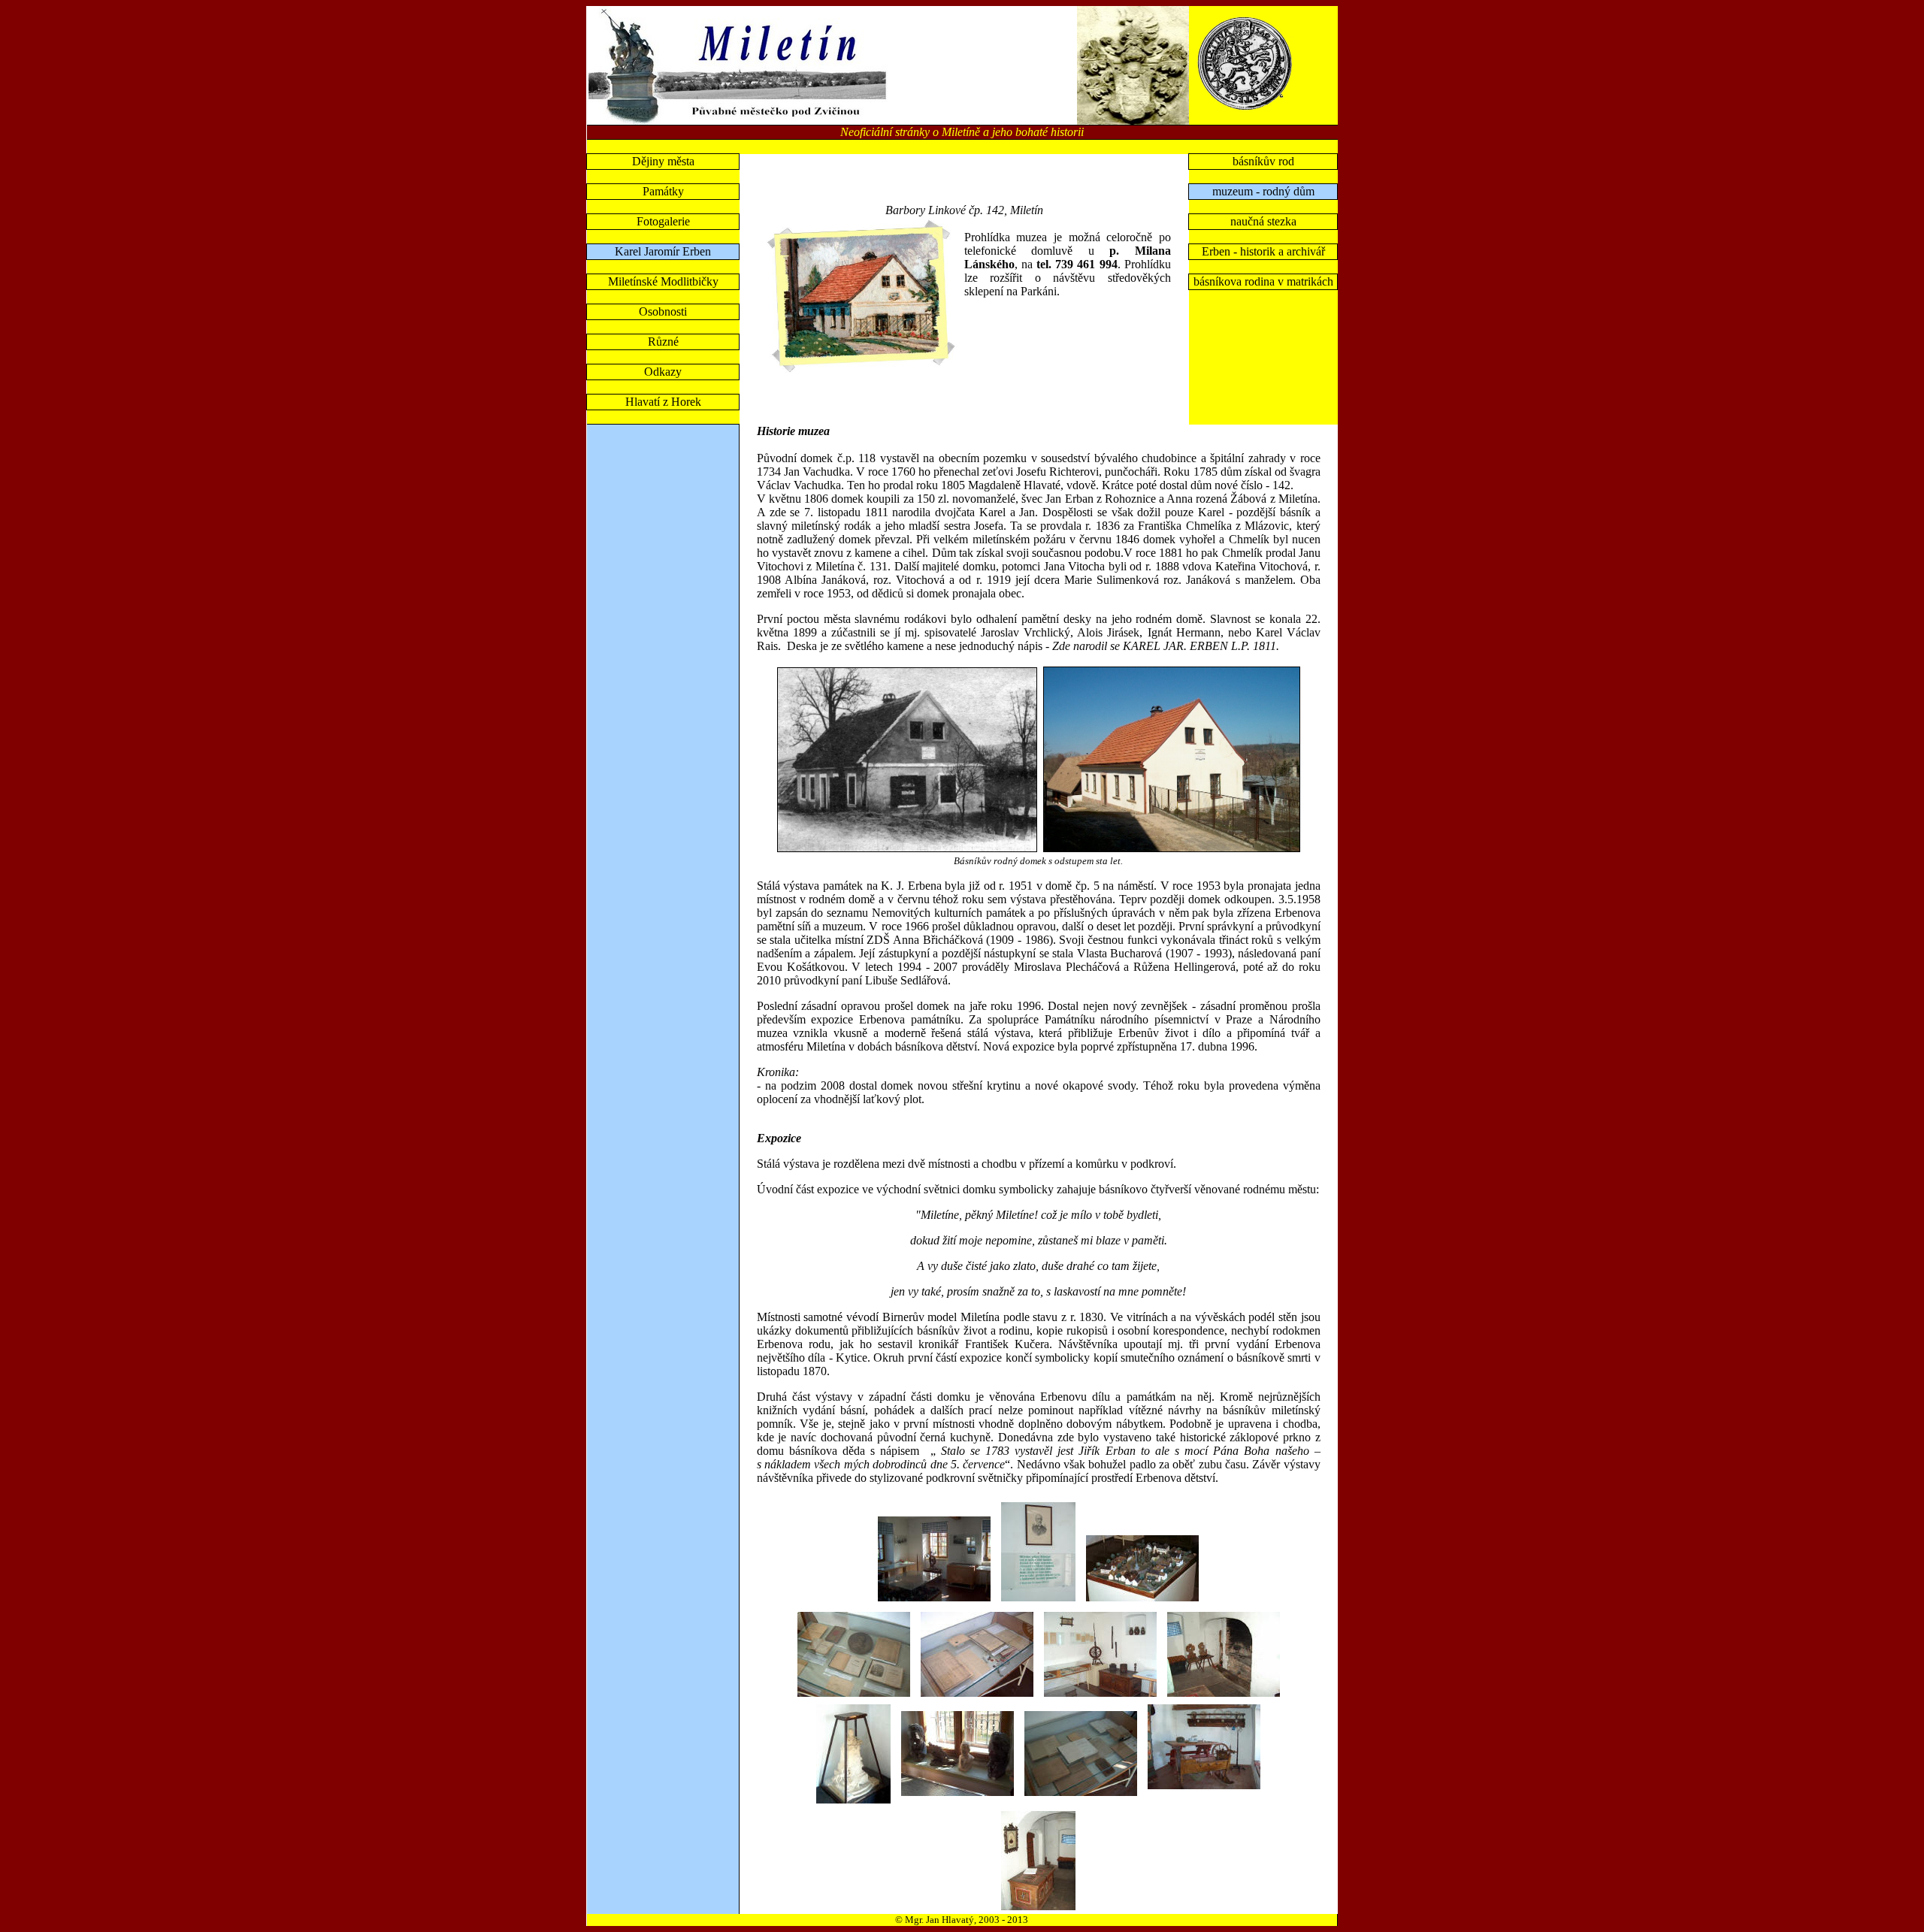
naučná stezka (1263, 221)
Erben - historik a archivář (1263, 251)
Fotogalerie (663, 221)
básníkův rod (1263, 161)
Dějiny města (663, 161)
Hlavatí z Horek (663, 402)
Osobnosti (663, 311)
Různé (663, 342)
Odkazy (663, 372)
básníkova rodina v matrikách (1263, 281)
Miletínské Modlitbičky (663, 281)
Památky (663, 191)
